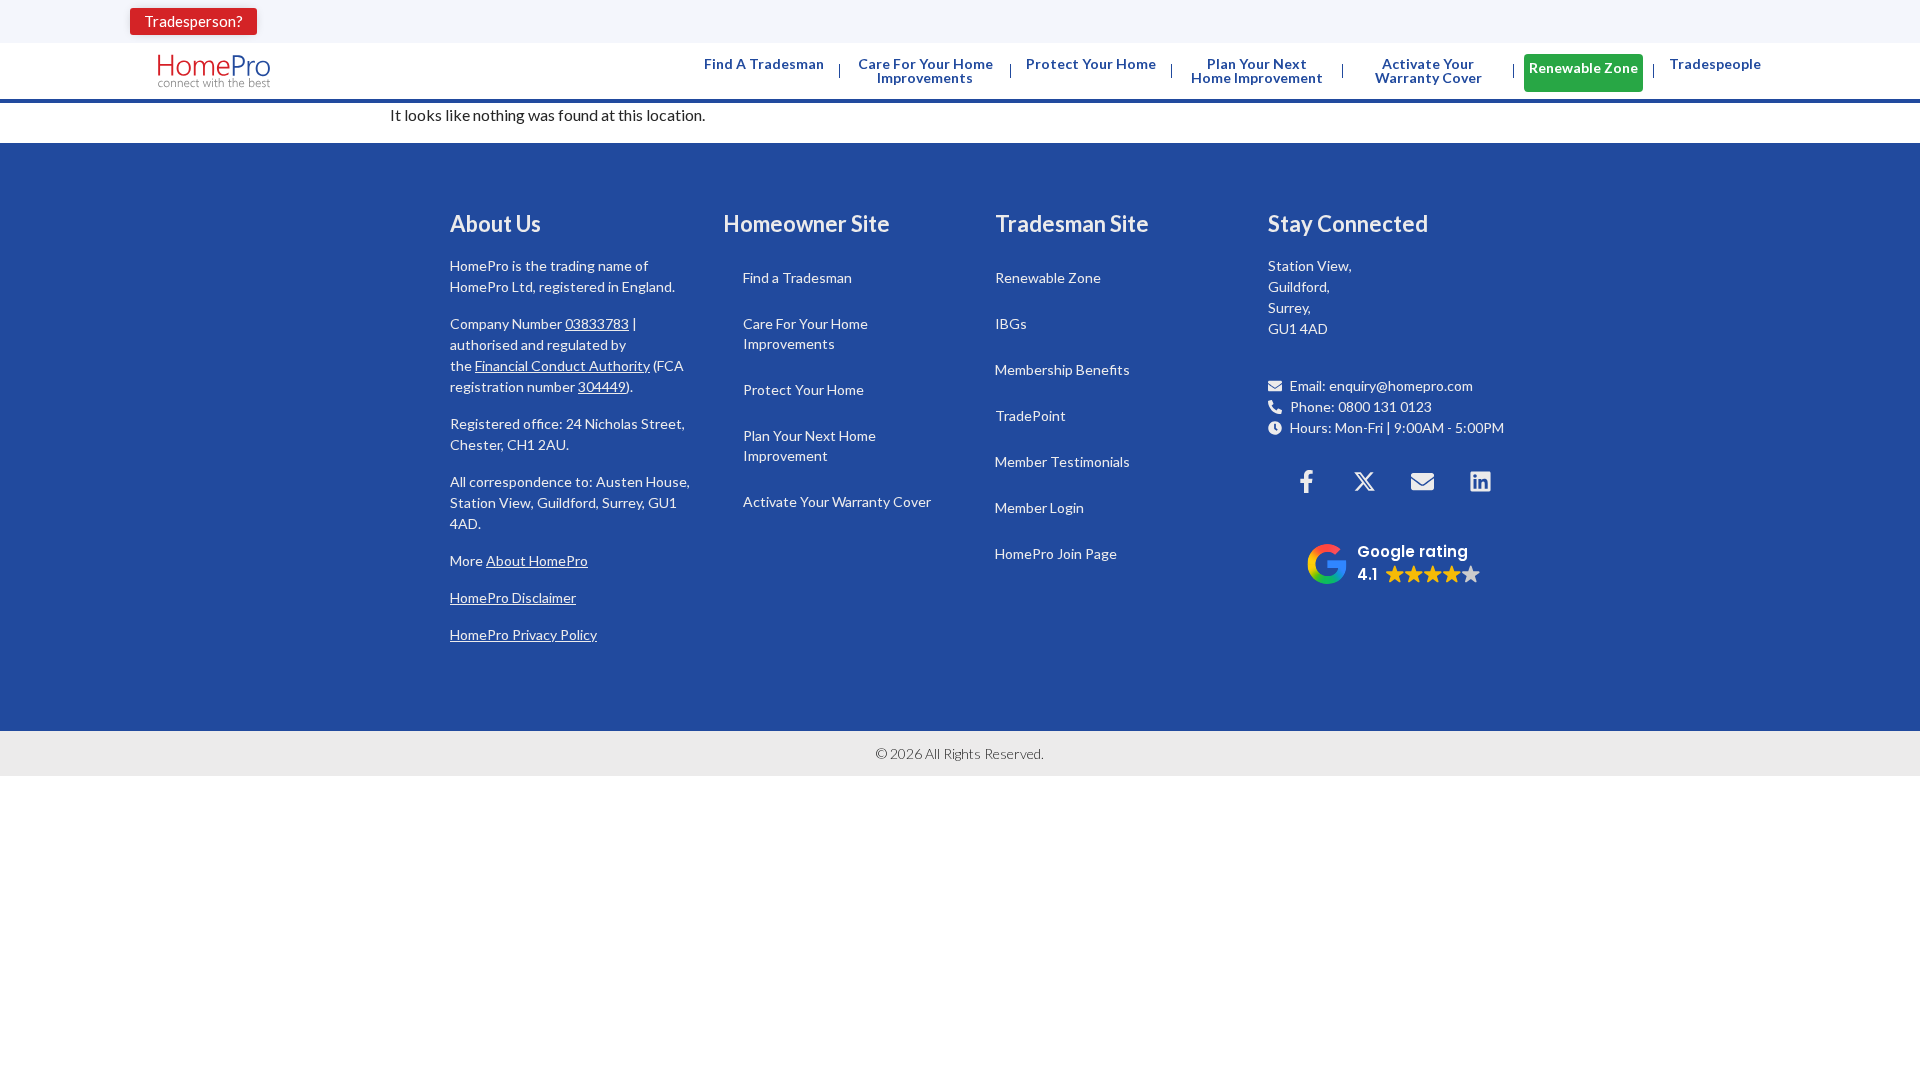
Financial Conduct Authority (562, 365)
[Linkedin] (1481, 481)
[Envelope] (1423, 481)
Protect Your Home (1091, 63)
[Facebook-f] (1307, 481)
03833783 (597, 323)
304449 (602, 386)
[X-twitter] (1365, 481)
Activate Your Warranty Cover (1428, 70)
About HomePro (537, 560)
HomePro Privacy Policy (523, 634)
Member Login (1039, 507)
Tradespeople (1715, 63)
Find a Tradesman (764, 63)
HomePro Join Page (1056, 553)
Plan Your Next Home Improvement (1257, 70)
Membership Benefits (1062, 369)
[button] (1394, 564)
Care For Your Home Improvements (925, 70)
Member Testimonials (1062, 461)
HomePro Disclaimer (513, 597)
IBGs (1011, 323)
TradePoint (1030, 415)
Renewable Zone (1583, 67)
